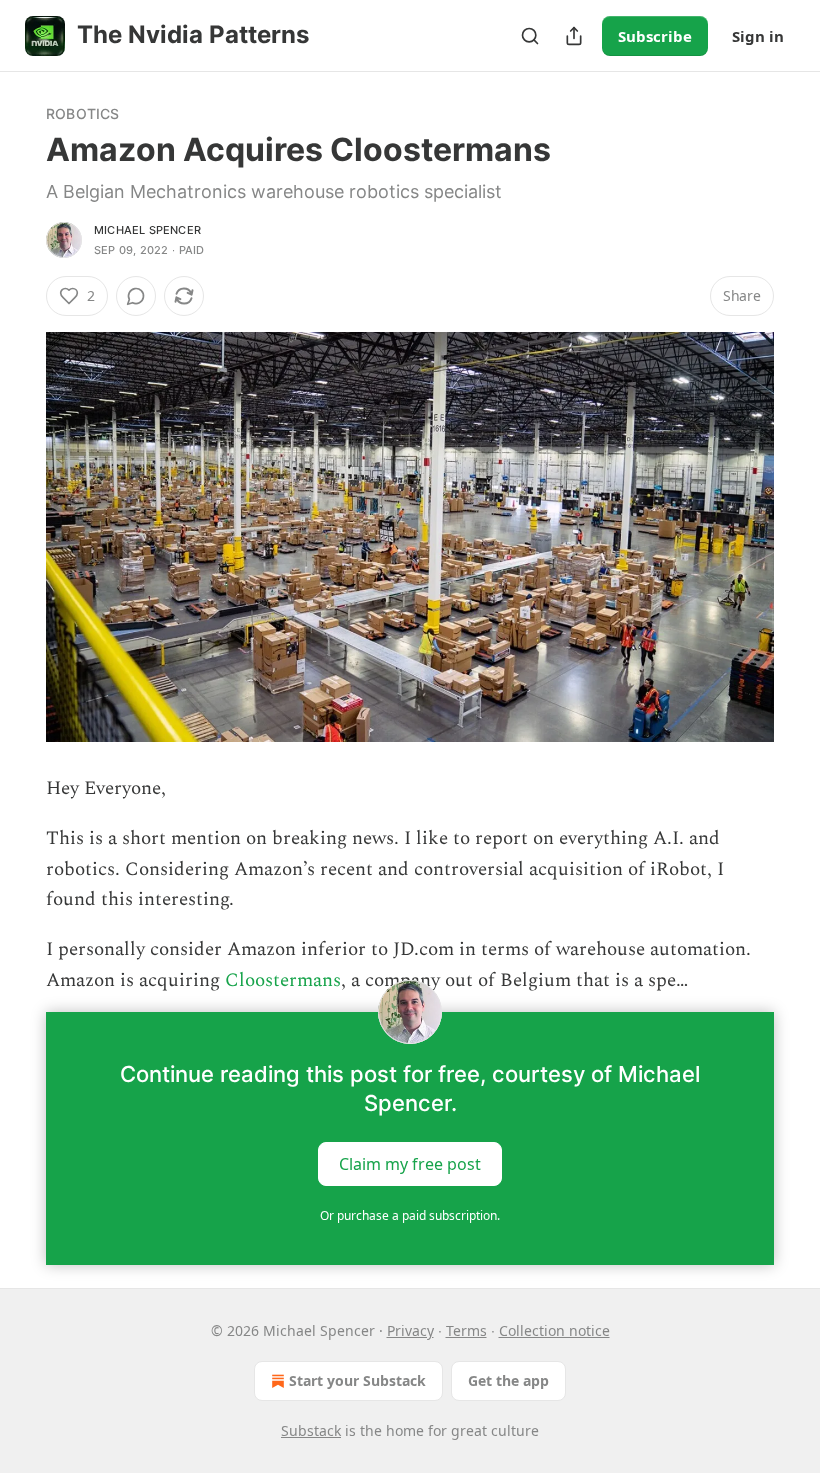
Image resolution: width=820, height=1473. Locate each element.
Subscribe (655, 36)
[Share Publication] (574, 36)
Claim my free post (410, 1164)
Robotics (83, 113)
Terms (466, 1330)
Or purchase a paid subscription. (410, 1215)
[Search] (530, 36)
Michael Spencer (147, 230)
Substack (311, 1430)
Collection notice (554, 1330)
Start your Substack (357, 1380)
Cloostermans (283, 980)
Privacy (410, 1330)
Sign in (758, 36)
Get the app (508, 1380)
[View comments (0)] (136, 296)
